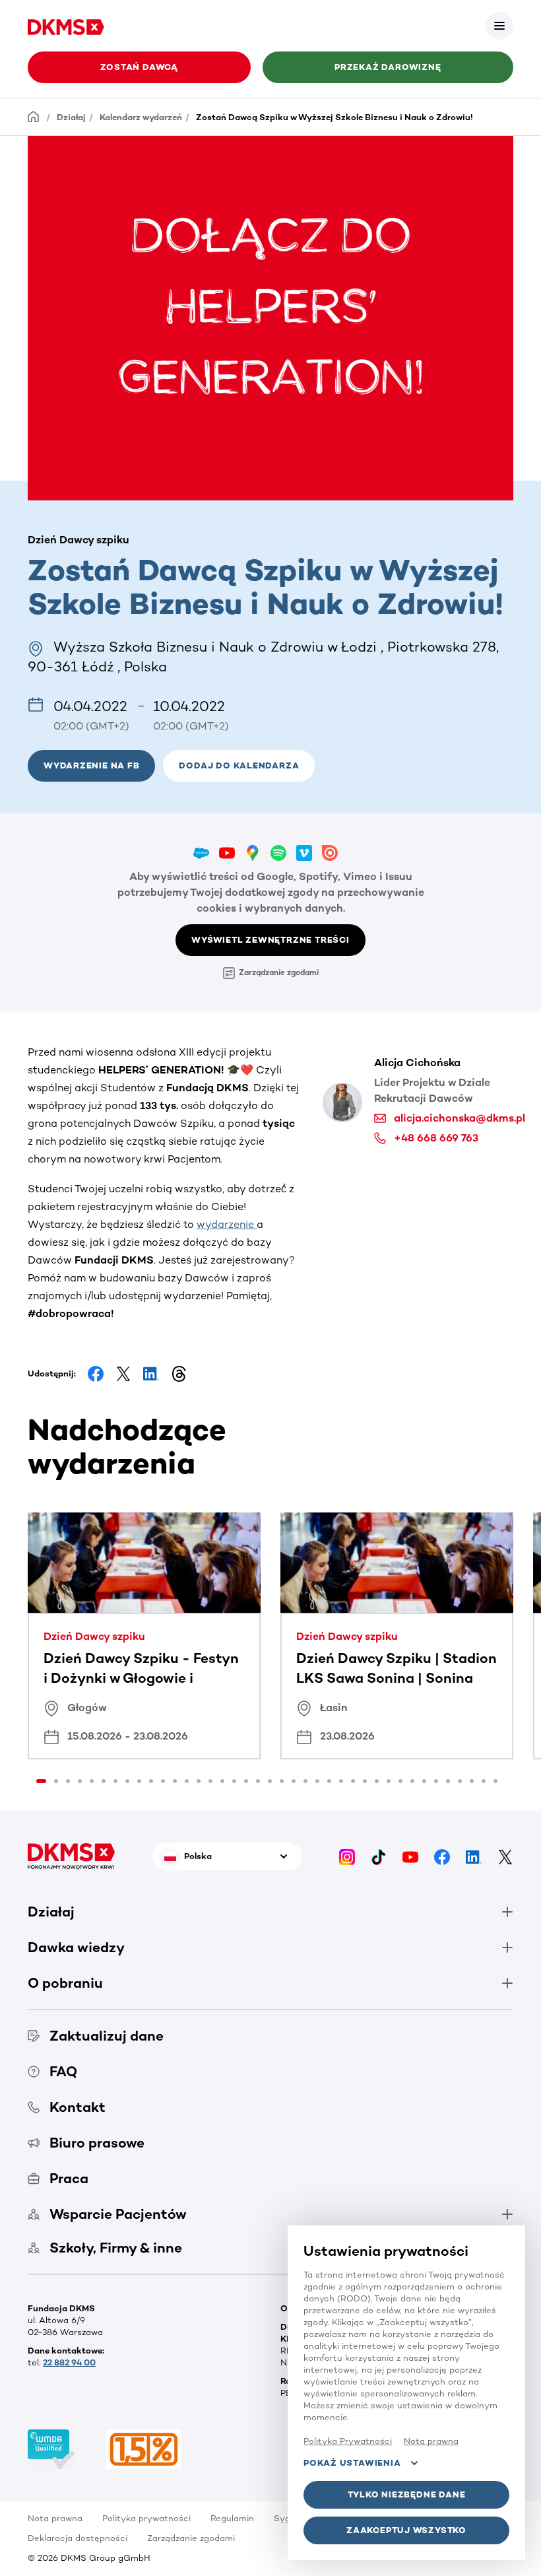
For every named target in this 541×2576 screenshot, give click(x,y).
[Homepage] (34, 117)
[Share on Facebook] (96, 1374)
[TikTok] (379, 1856)
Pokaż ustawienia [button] (352, 2463)
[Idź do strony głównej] (66, 25)
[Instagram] (347, 1856)
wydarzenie (227, 1224)
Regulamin (232, 2518)
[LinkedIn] (474, 1856)
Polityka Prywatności (348, 2441)
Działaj (71, 117)
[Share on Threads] (179, 1374)
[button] (499, 26)
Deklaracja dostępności (78, 2538)
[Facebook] (442, 1856)
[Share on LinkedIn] (151, 1374)
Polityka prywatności (146, 2518)
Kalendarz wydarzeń (141, 117)
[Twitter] (505, 1856)
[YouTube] (410, 1856)
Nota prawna (55, 2518)
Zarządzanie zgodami (279, 972)
